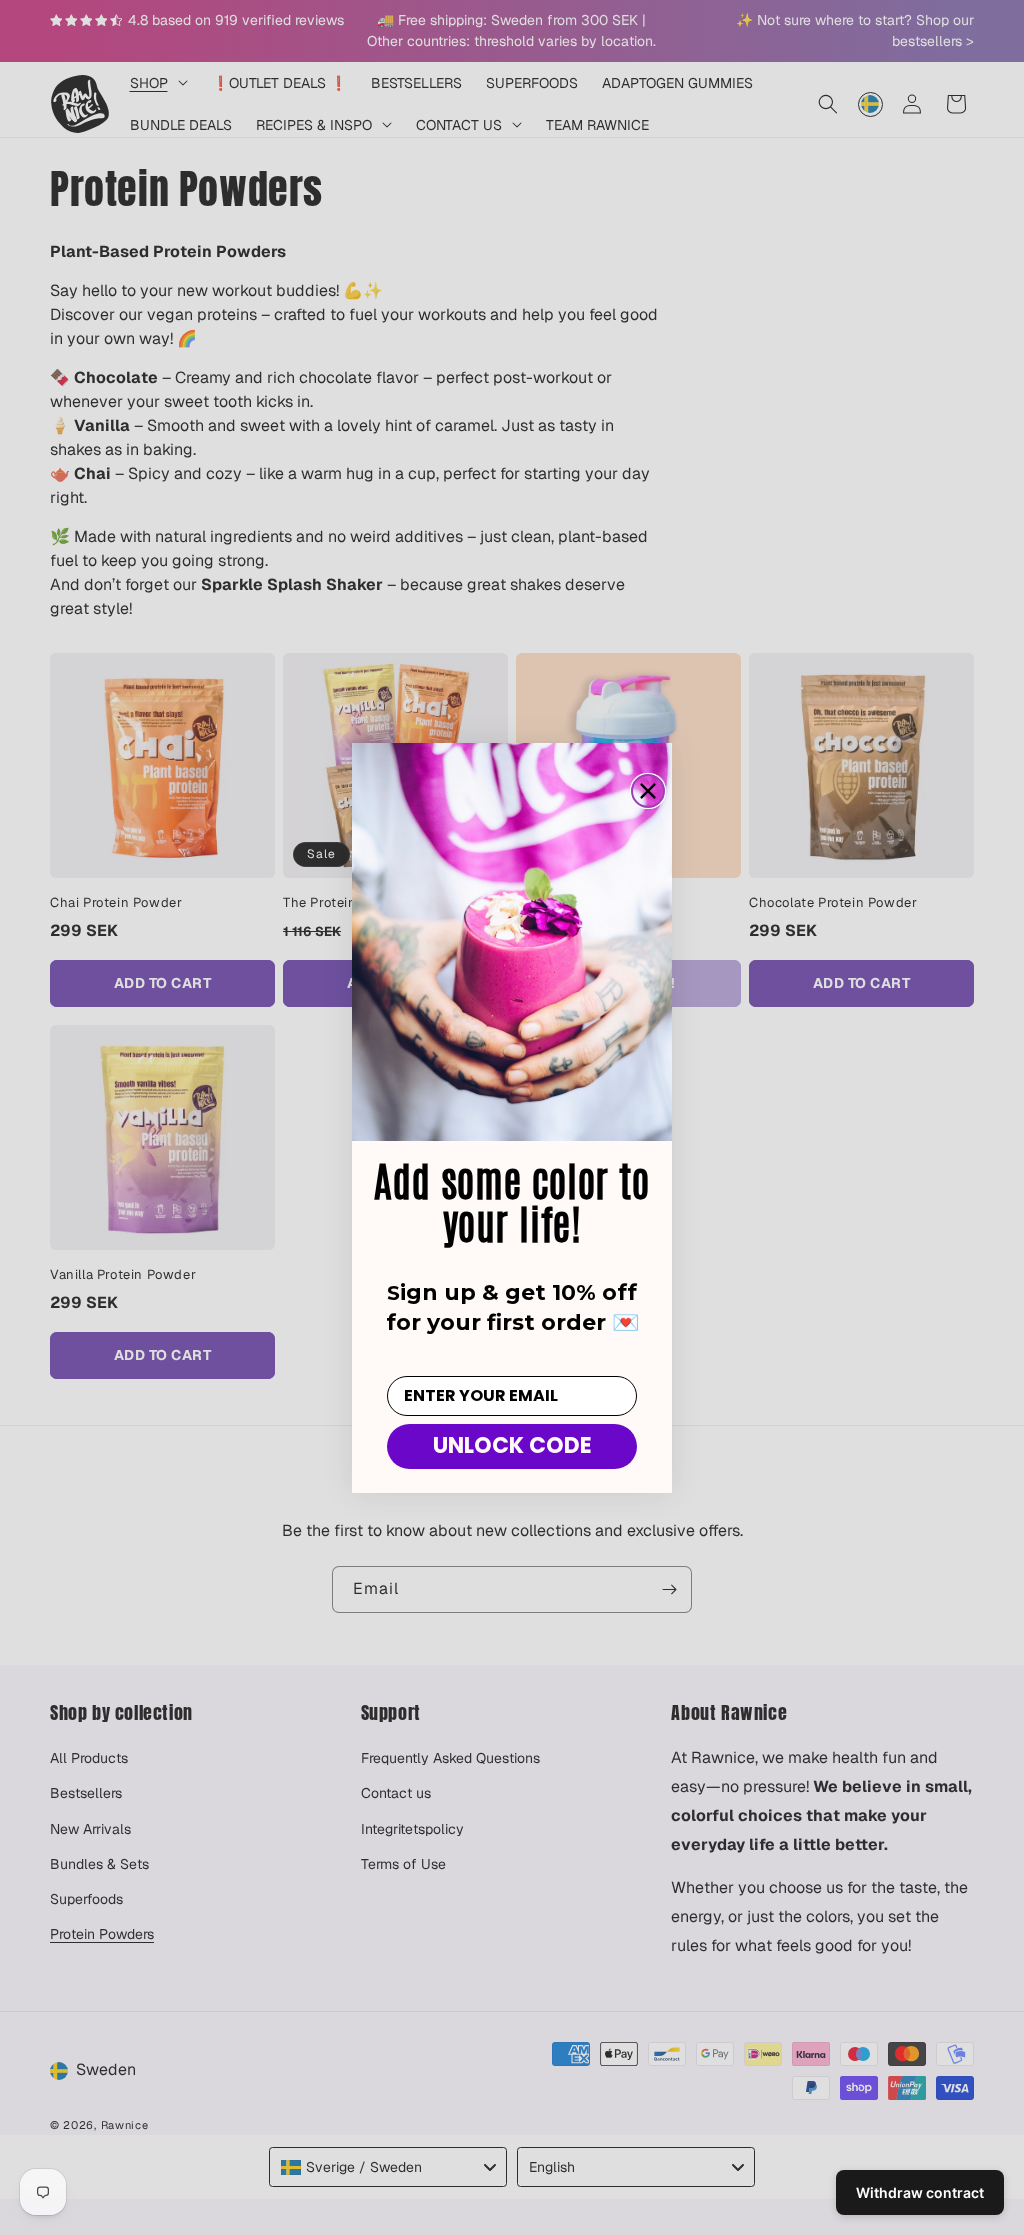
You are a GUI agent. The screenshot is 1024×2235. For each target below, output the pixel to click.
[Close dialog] (648, 791)
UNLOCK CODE (512, 1445)
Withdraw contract (920, 2192)
